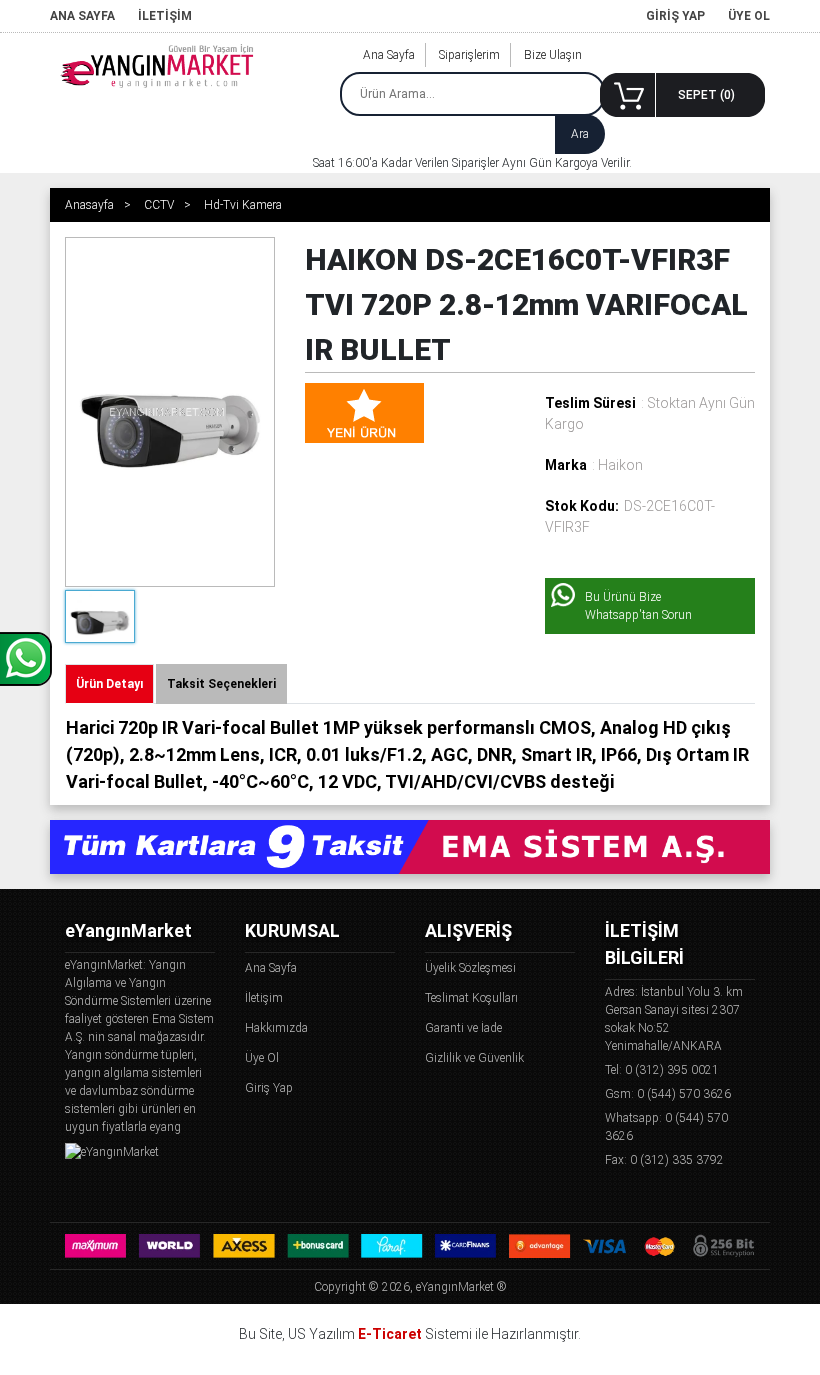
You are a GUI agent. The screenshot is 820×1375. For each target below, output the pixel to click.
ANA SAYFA (82, 16)
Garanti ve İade (463, 1028)
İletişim (264, 998)
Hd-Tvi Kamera (243, 205)
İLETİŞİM (165, 16)
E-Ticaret (390, 1334)
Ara (580, 134)
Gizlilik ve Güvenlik (474, 1058)
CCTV (159, 205)
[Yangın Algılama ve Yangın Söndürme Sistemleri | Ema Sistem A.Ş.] (160, 67)
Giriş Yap (269, 1088)
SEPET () (706, 95)
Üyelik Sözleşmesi (470, 968)
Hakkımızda (276, 1028)
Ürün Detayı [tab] (109, 684)
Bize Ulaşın (553, 55)
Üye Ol (262, 1058)
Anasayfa (89, 205)
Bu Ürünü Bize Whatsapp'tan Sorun (638, 606)
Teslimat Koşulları (471, 998)
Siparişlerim (469, 55)
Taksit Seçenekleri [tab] (221, 684)
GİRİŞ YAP (675, 16)
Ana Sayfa (389, 55)
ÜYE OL (749, 16)
